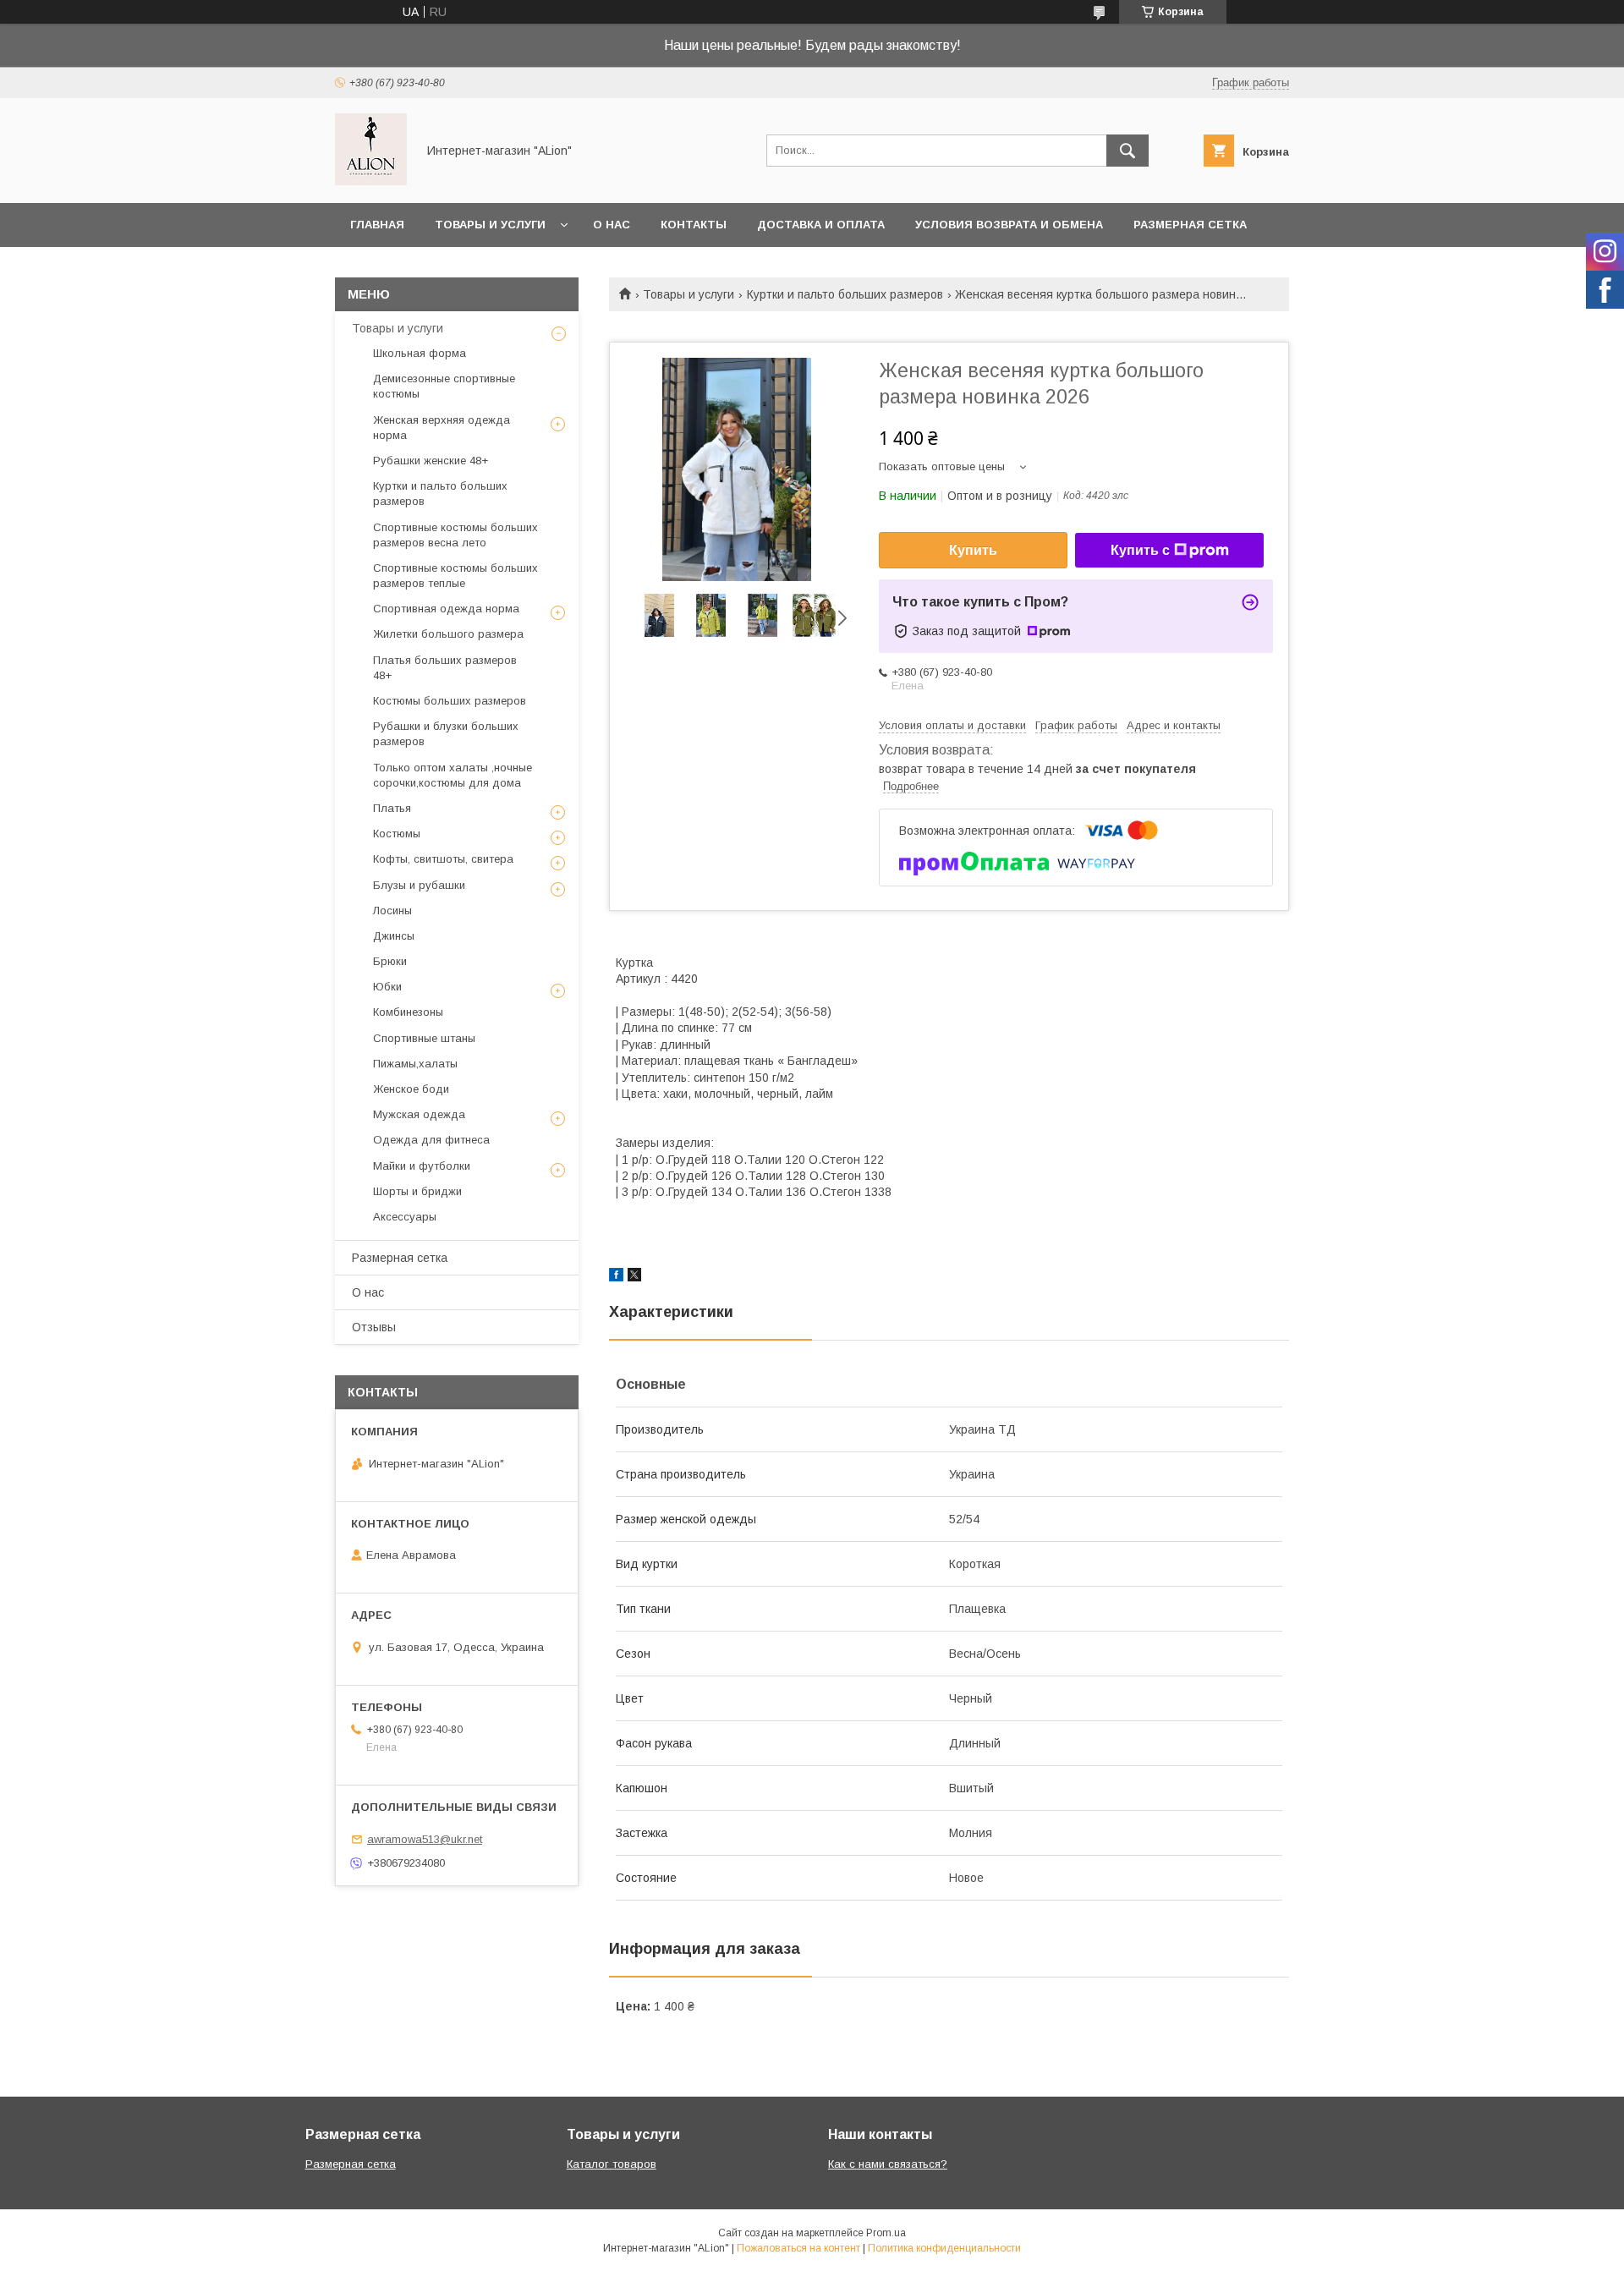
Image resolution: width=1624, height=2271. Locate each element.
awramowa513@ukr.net (425, 1839)
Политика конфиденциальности (944, 2248)
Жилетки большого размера (448, 634)
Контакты (694, 225)
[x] (634, 1277)
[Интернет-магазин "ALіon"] (371, 181)
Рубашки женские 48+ (431, 461)
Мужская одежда (419, 1114)
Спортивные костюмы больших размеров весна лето (455, 535)
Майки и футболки (422, 1166)
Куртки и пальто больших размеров (845, 294)
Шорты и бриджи (417, 1191)
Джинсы (394, 936)
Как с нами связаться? (888, 2164)
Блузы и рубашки (419, 885)
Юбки (387, 987)
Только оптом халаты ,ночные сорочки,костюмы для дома (453, 775)
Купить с (1140, 550)
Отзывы (374, 1327)
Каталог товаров (612, 2164)
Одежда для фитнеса (431, 1140)
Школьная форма (420, 353)
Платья (392, 808)
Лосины (392, 911)
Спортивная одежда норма (446, 609)
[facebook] (616, 1277)
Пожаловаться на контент (798, 2248)
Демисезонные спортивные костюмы (444, 386)
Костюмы (397, 834)
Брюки (390, 961)
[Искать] (1127, 151)
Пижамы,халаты (415, 1064)
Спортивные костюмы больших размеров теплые (455, 576)
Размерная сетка (1190, 225)
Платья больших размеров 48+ (445, 668)
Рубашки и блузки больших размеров (446, 734)
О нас (612, 225)
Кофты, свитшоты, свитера (443, 859)
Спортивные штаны (424, 1038)
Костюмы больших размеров (450, 701)
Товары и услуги (490, 225)
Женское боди (411, 1089)
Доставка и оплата (821, 225)
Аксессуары (405, 1217)
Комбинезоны (408, 1012)
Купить (973, 550)
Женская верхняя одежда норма (442, 428)
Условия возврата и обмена (1009, 225)
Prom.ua (886, 2233)
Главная (377, 225)
